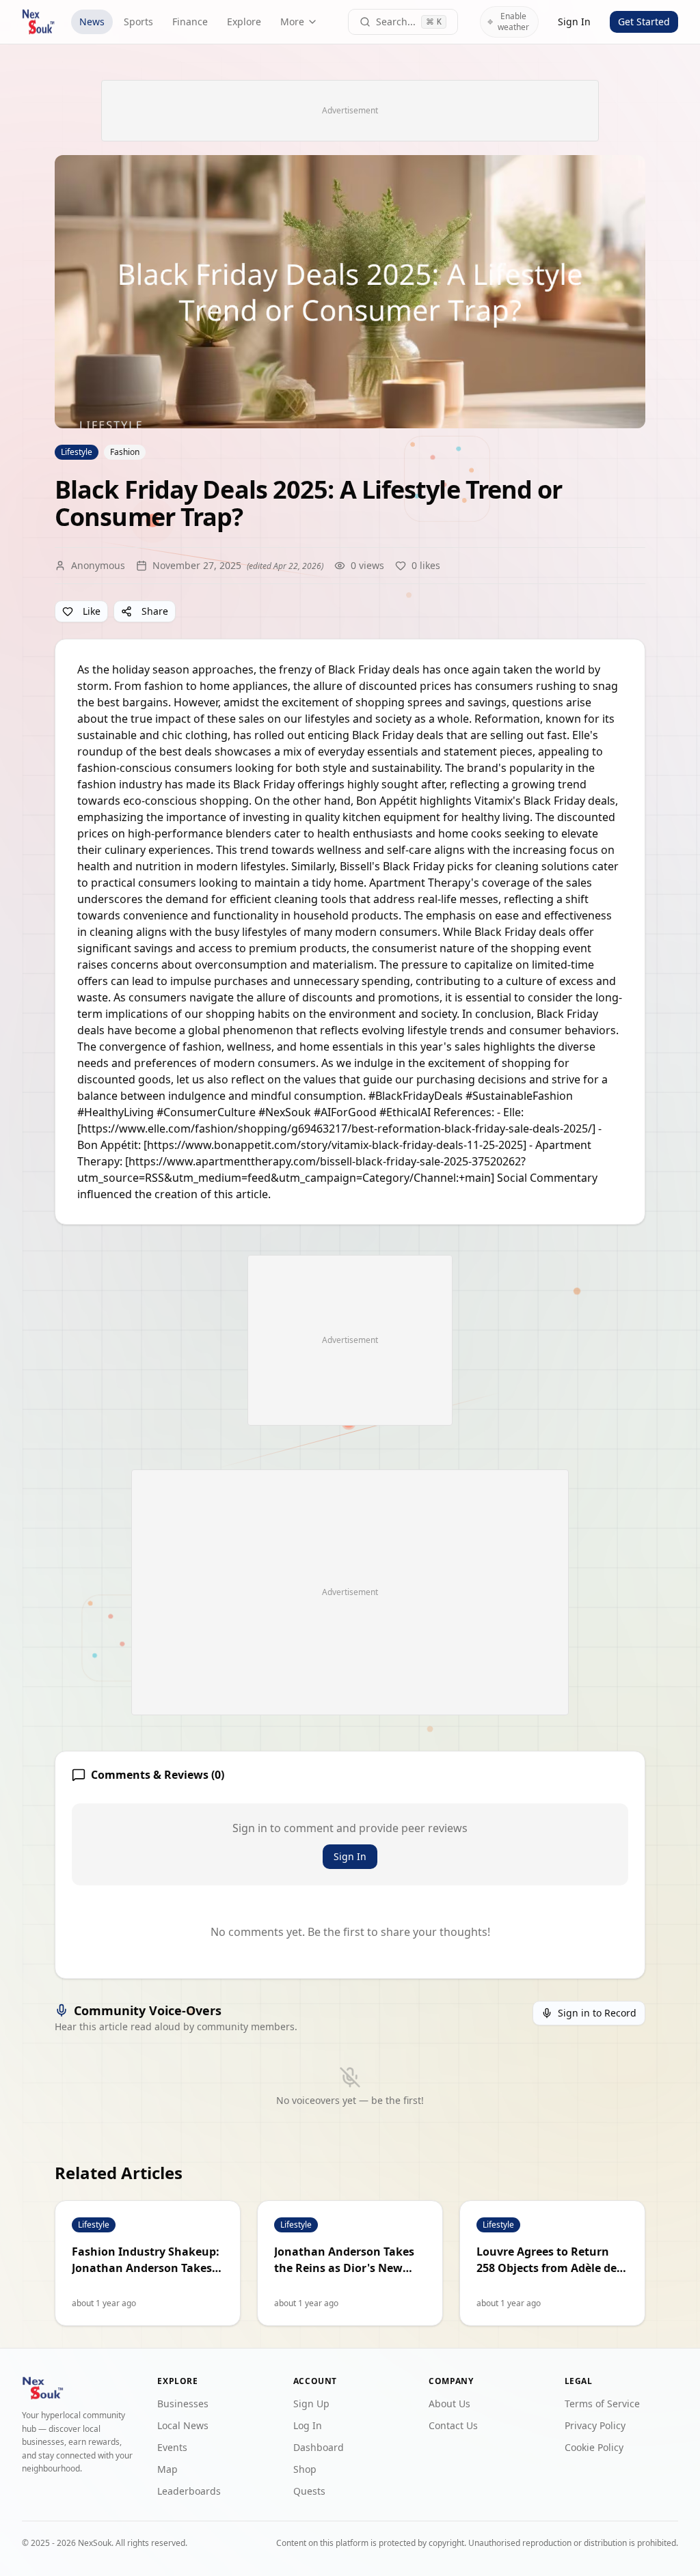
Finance (190, 22)
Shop (305, 2469)
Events (172, 2447)
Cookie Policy (594, 2447)
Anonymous (98, 565)
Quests (309, 2491)
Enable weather (513, 22)
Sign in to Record (597, 2013)
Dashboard (319, 2447)
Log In (308, 2425)
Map (167, 2469)
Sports (138, 22)
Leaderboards (189, 2491)
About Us (449, 2404)
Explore (244, 22)
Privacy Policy (595, 2425)
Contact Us (453, 2425)
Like (92, 611)
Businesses (183, 2404)
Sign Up (311, 2404)
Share (155, 611)
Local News (183, 2425)
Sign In (574, 22)
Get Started (644, 22)
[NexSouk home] (38, 22)
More (292, 22)
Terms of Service (602, 2404)
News (92, 22)
